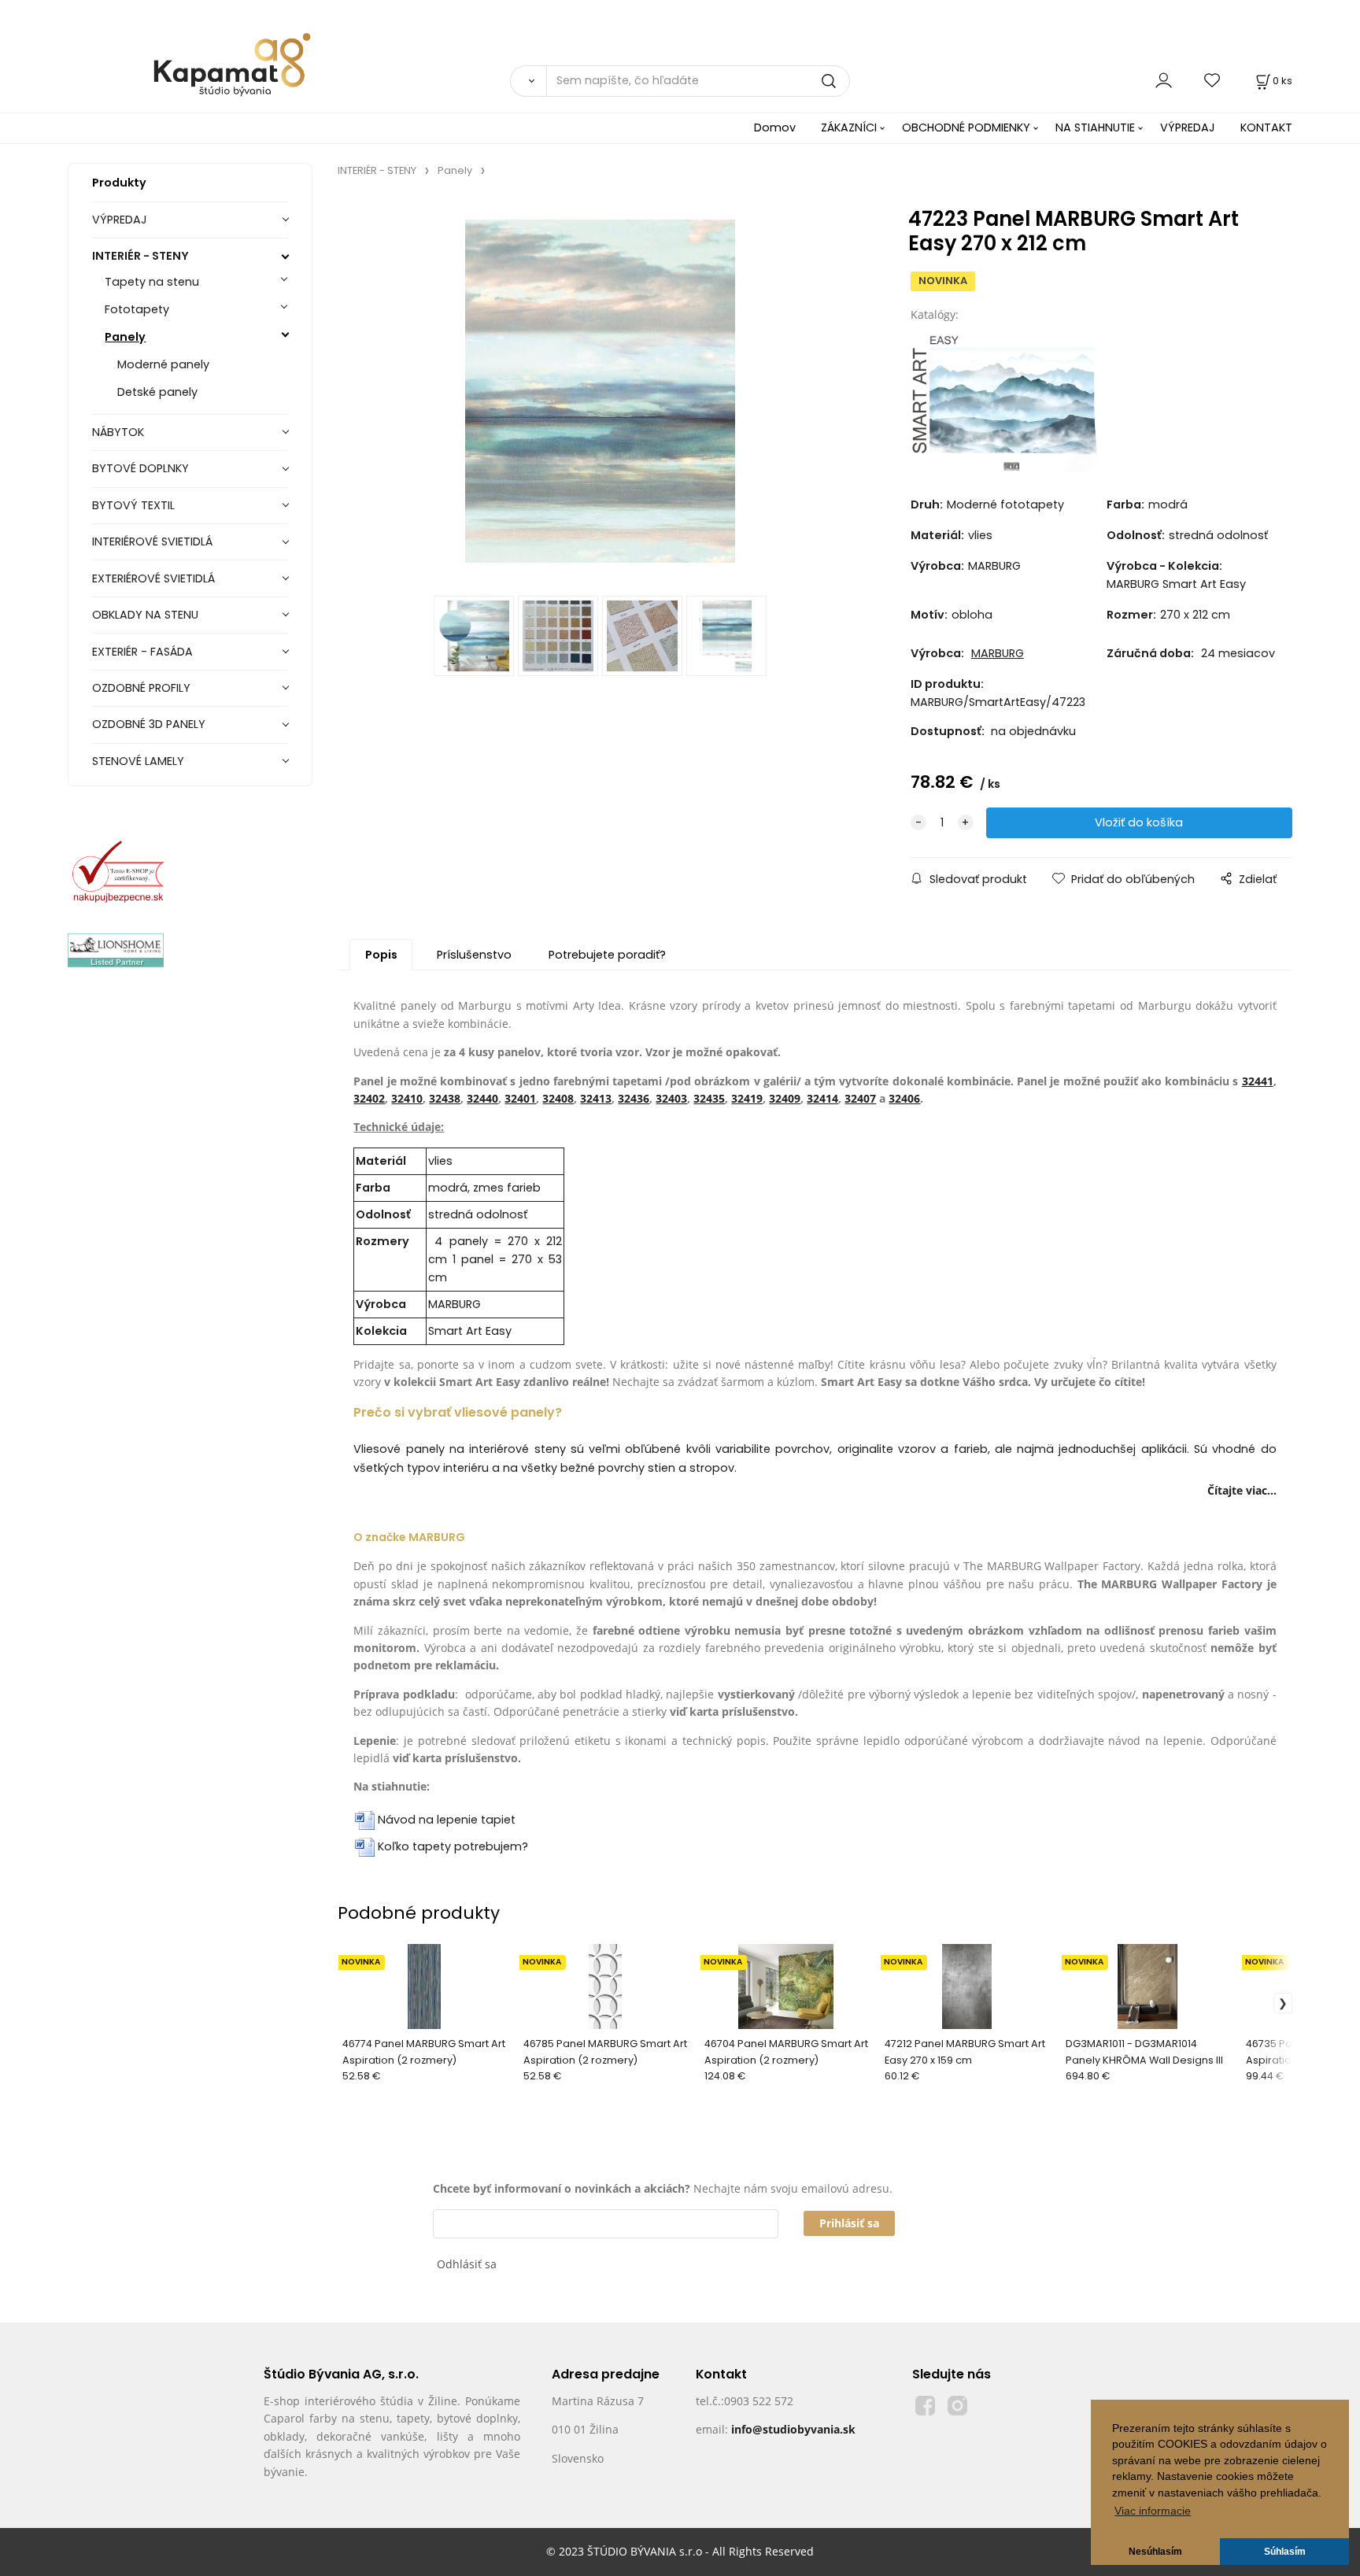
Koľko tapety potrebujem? (453, 1846)
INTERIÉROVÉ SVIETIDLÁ (152, 541)
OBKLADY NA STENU (145, 615)
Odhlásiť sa (467, 2264)
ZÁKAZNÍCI (849, 128)
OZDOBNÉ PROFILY (141, 688)
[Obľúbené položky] (1213, 81)
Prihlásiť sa (849, 2223)
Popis (381, 955)
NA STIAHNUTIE (1095, 128)
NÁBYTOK (118, 432)
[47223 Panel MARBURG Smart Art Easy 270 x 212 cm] (600, 391)
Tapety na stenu (152, 282)
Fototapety (137, 309)
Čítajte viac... (1242, 1490)
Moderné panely (163, 364)
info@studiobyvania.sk (793, 2429)
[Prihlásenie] (1164, 81)
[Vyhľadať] (528, 81)
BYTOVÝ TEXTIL (133, 505)
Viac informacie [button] (1153, 2511)
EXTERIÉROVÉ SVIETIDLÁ (153, 578)
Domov (775, 128)
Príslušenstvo (474, 955)
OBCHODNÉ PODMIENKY (966, 128)
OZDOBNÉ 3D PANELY (149, 724)
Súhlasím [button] (1285, 2552)
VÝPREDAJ (1188, 128)
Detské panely (157, 392)
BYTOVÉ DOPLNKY (140, 468)
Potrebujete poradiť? (607, 955)
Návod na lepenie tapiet (447, 1820)
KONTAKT (1266, 128)
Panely (125, 337)
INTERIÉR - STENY (140, 256)
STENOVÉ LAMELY (138, 761)
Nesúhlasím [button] (1155, 2552)
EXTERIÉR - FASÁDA (142, 652)
